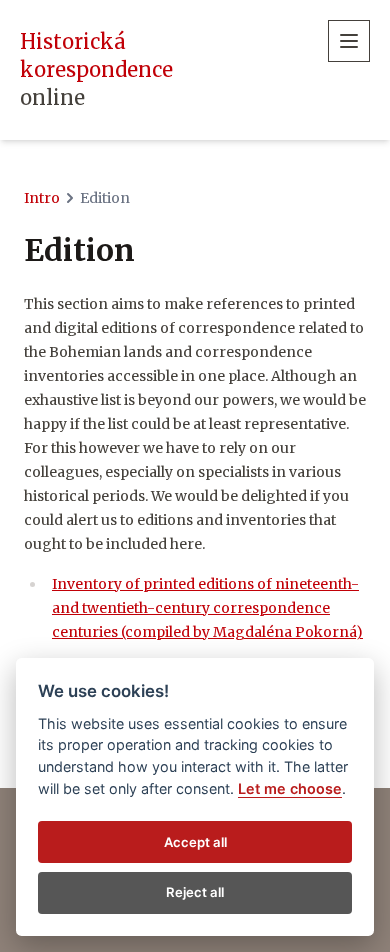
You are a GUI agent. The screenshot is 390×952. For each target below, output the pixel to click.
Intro (42, 198)
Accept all (195, 842)
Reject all (195, 892)
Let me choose (290, 788)
